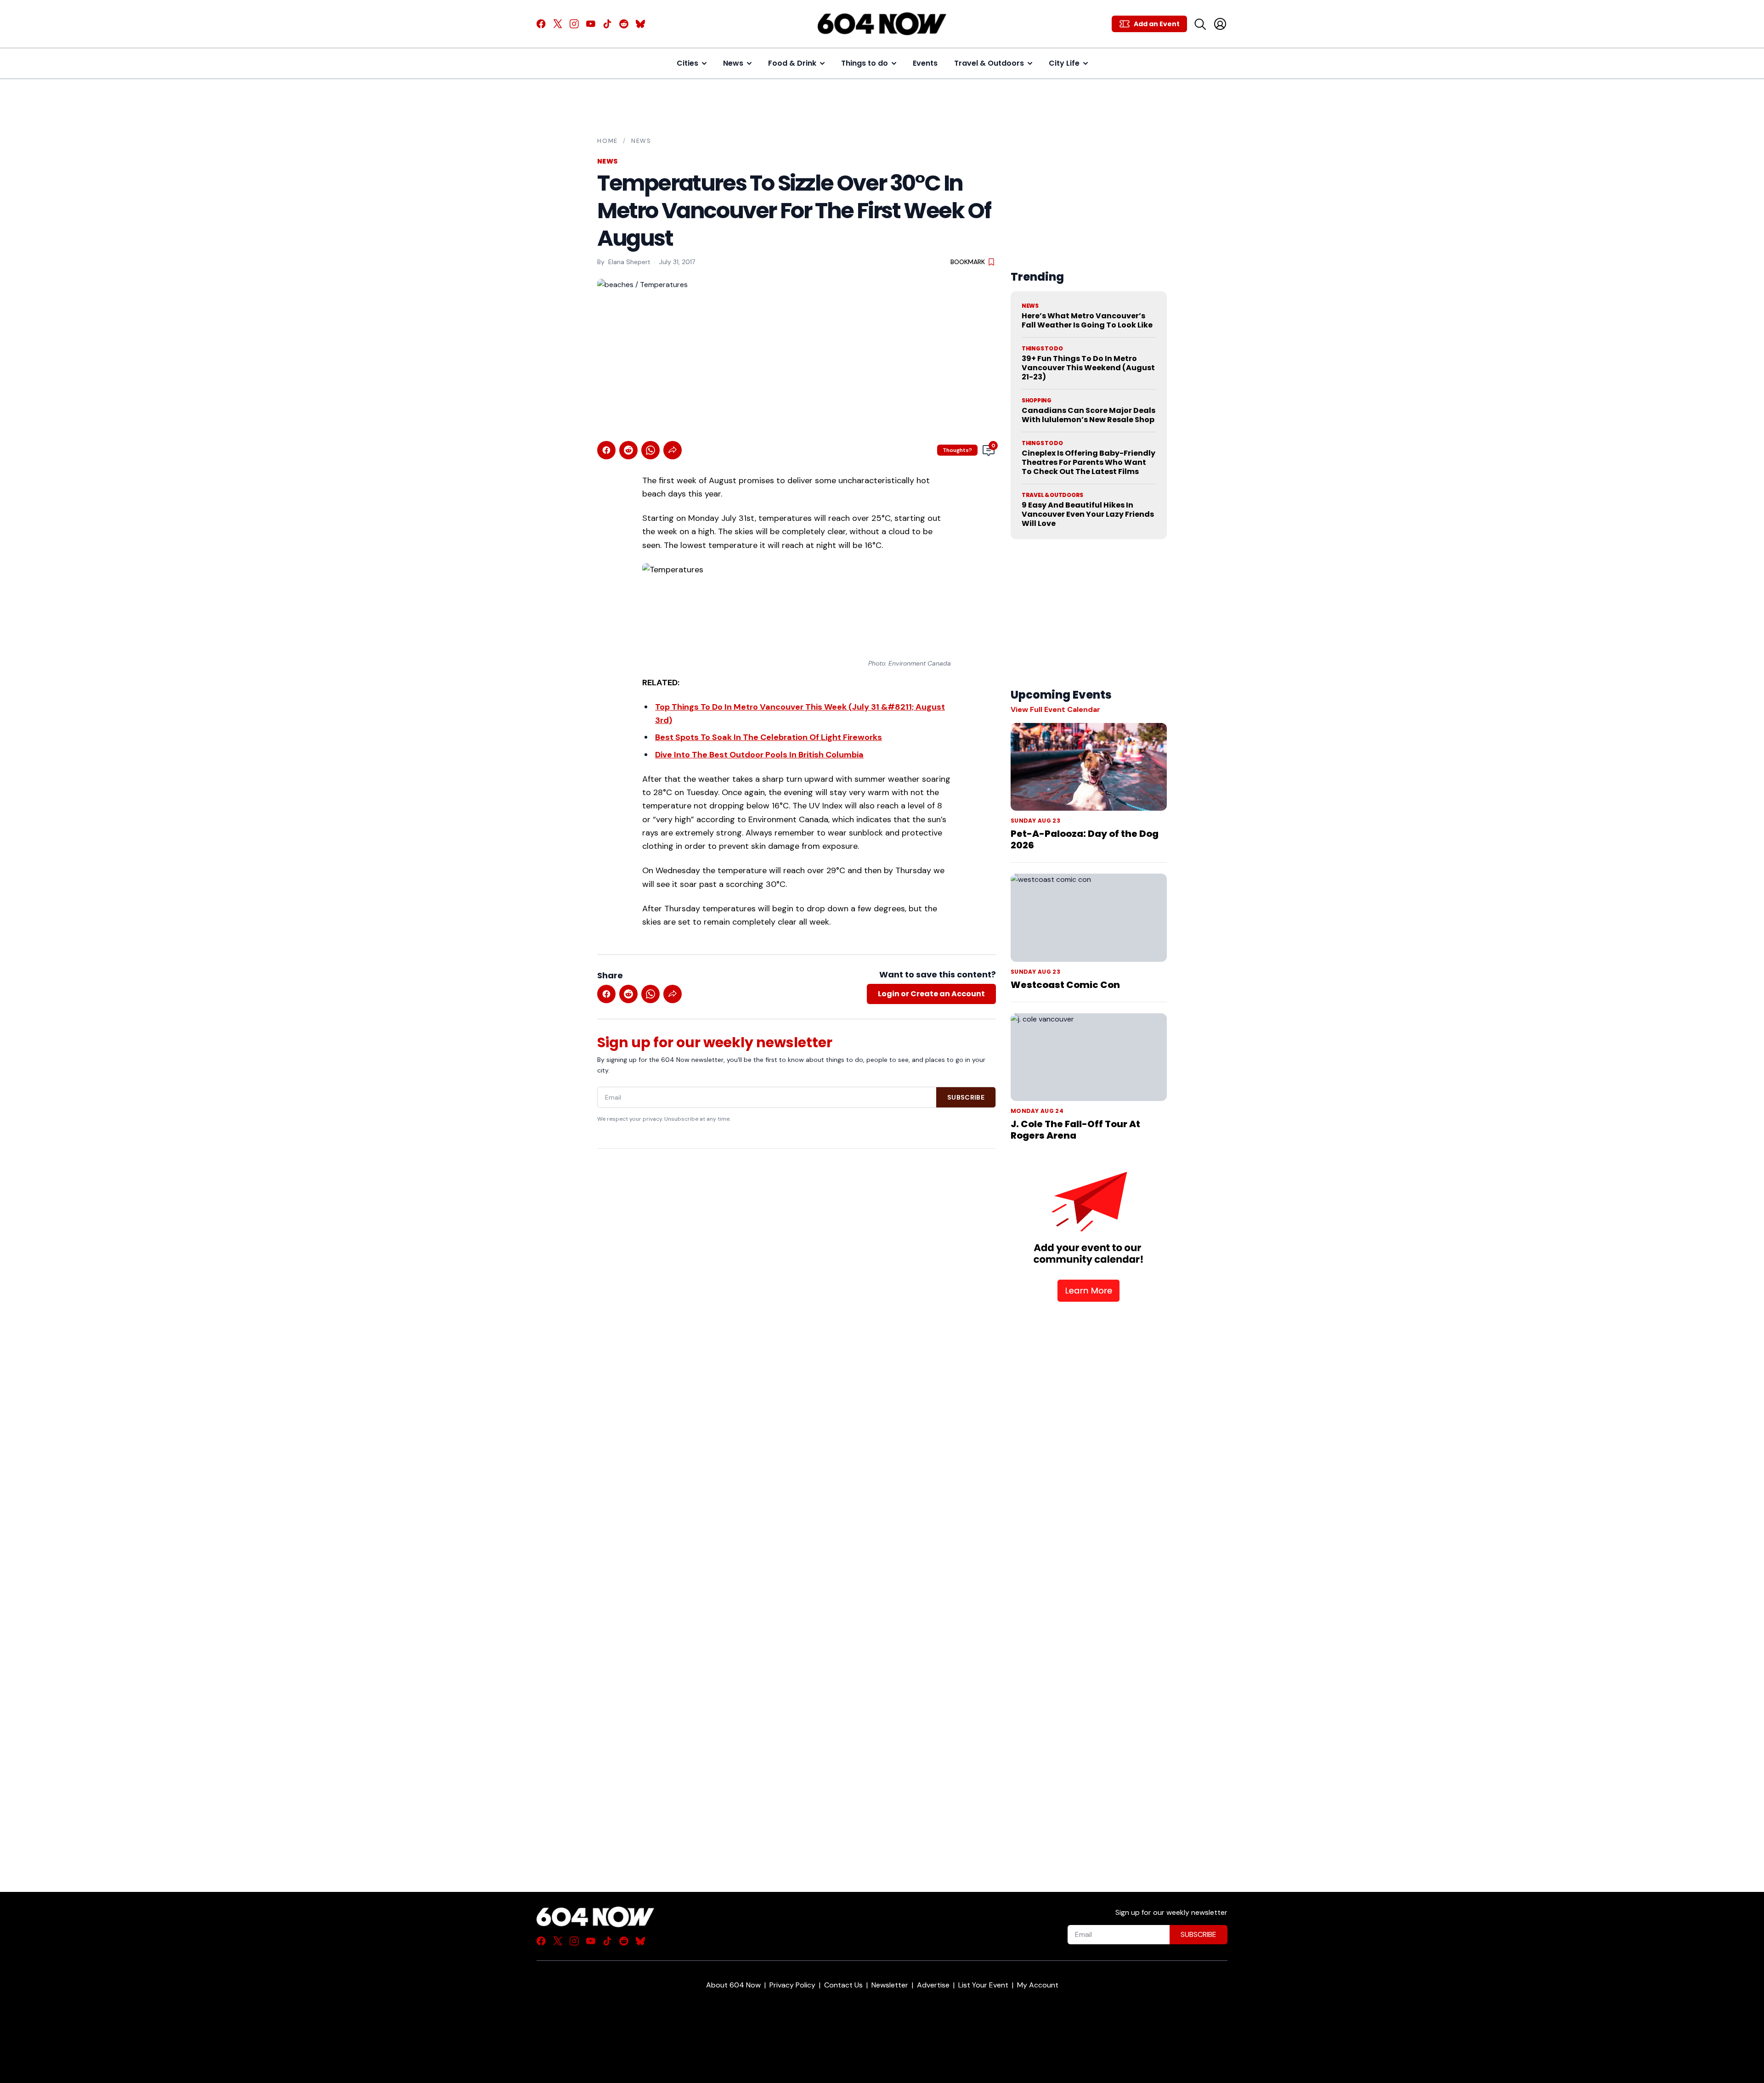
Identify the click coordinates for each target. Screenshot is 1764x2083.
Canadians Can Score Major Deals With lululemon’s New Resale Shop (1088, 415)
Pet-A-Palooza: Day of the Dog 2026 (1085, 839)
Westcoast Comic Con (1065, 985)
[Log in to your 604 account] (1220, 24)
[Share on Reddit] (628, 450)
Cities (687, 63)
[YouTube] (591, 24)
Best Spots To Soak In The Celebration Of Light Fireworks (769, 737)
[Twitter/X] (558, 24)
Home (608, 141)
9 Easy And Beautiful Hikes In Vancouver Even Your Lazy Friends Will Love (1088, 514)
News (733, 63)
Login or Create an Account (931, 994)
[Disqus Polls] (797, 1275)
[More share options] (673, 450)
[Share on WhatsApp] (650, 450)
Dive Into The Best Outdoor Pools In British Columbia (759, 755)
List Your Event (983, 1985)
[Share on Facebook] (606, 450)
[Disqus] (797, 1504)
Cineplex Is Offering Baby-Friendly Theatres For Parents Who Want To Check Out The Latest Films (1088, 462)
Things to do (865, 63)
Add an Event (1157, 24)
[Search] (1200, 24)
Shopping (1037, 401)
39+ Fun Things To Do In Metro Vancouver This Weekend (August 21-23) (1088, 368)
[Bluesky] (640, 24)
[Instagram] (574, 24)
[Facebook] (541, 24)
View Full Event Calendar (1055, 709)
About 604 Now (733, 1985)
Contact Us (843, 1985)
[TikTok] (607, 24)
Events (925, 63)
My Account (1038, 1985)
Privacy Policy (792, 1985)
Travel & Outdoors (989, 63)
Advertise (933, 1985)
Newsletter (890, 1985)
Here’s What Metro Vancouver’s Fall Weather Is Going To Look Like (1087, 320)
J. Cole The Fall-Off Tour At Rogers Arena (1075, 1130)
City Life (1064, 63)
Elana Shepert (629, 262)
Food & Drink (792, 63)
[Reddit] (624, 24)
